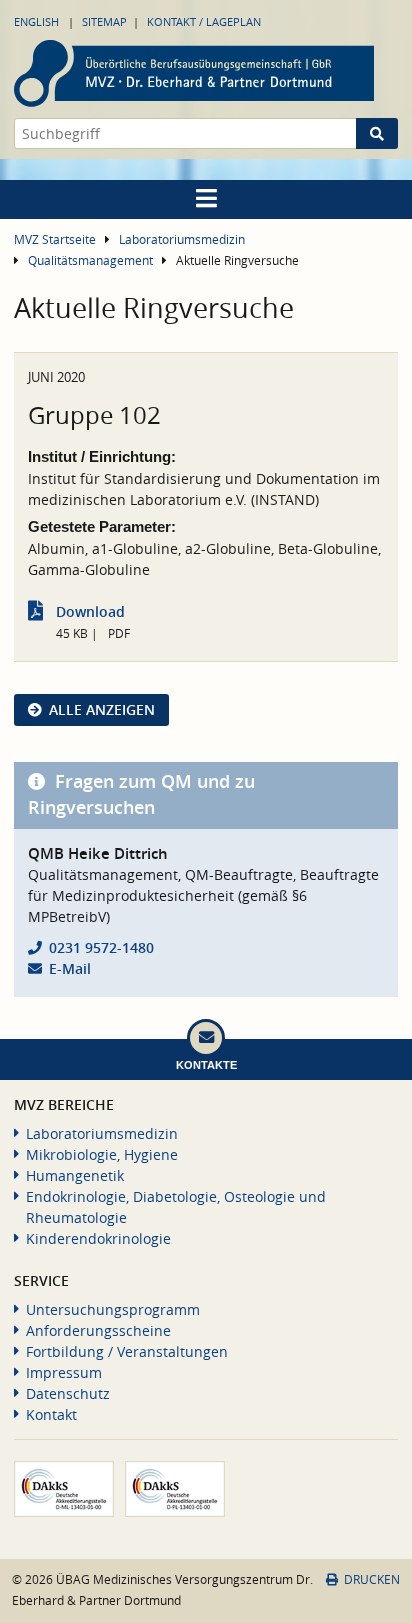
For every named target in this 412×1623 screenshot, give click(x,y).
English (36, 21)
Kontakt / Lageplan (204, 21)
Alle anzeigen (102, 709)
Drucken (372, 1579)
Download (90, 611)
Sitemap (104, 21)
